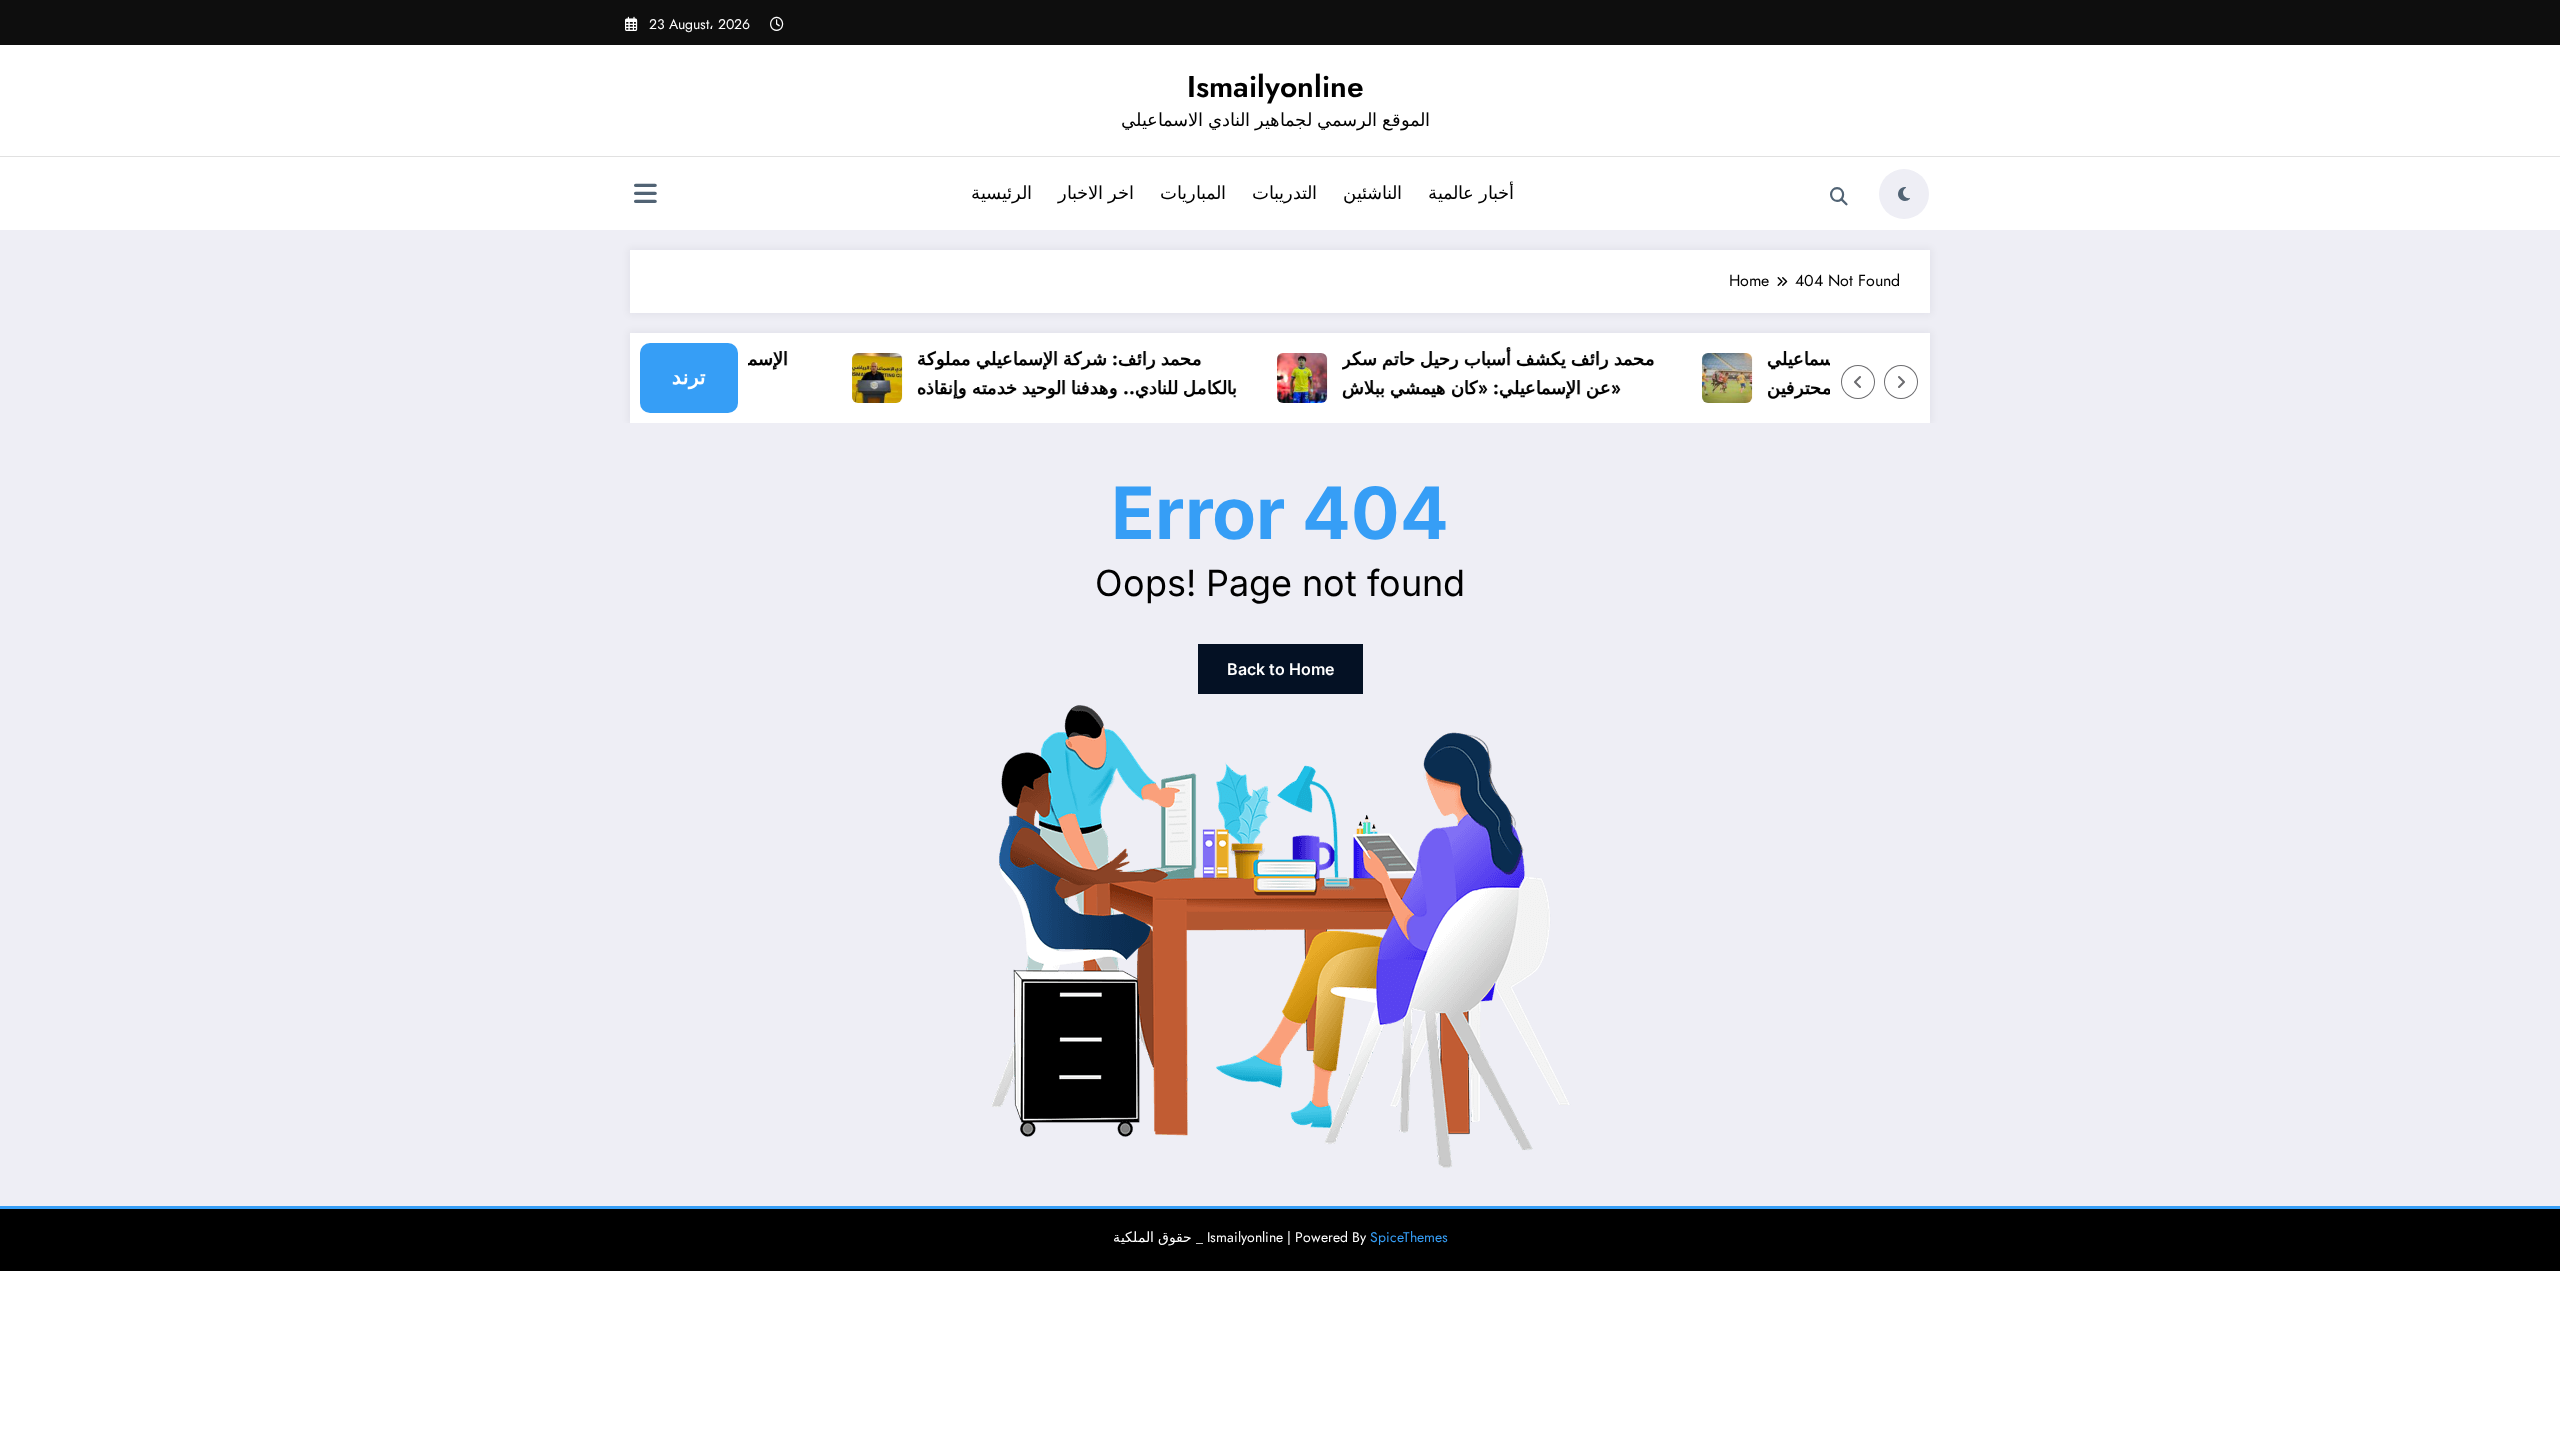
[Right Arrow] (1901, 382)
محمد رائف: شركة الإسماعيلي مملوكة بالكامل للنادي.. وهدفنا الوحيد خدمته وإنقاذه (1061, 373)
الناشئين (1372, 193)
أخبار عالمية (1471, 193)
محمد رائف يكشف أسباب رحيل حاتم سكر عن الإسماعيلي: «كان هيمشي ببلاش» (1482, 373)
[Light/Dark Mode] (1904, 194)
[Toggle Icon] (645, 196)
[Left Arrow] (1858, 382)
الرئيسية (1001, 193)
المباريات (1193, 193)
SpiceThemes (1409, 1237)
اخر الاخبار (1096, 193)
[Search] (1839, 197)
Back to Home (1280, 669)
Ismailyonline (1275, 86)
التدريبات (1284, 193)
